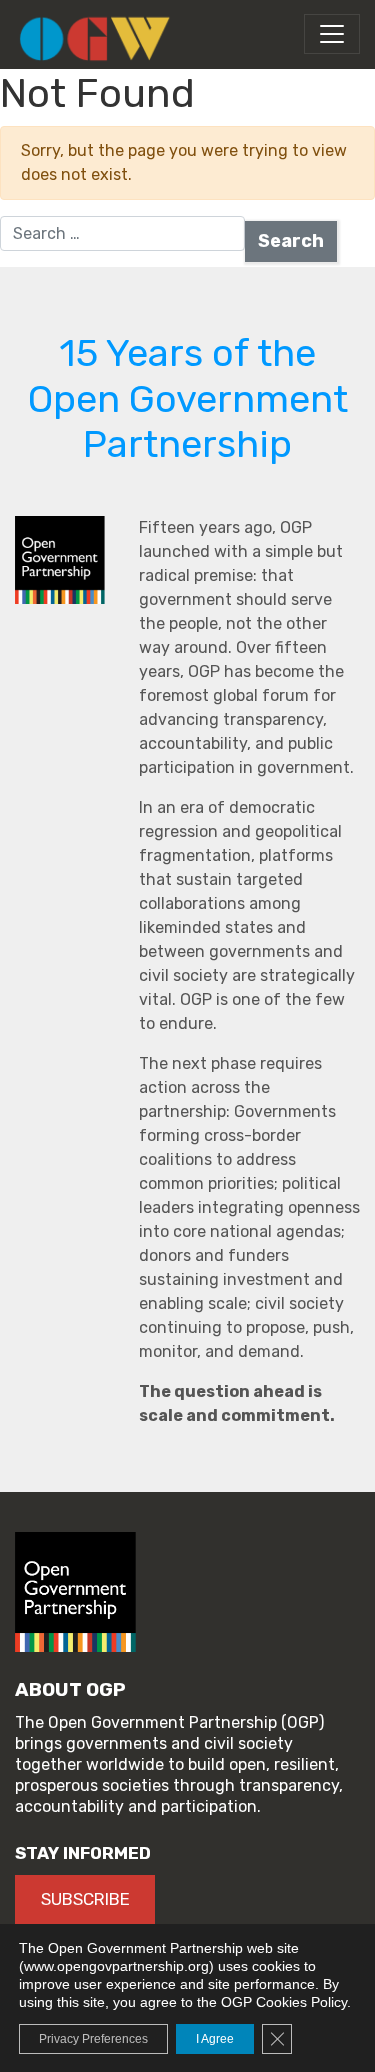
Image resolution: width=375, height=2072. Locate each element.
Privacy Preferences (93, 2039)
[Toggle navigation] (332, 34)
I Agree (215, 2039)
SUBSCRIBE (85, 1899)
